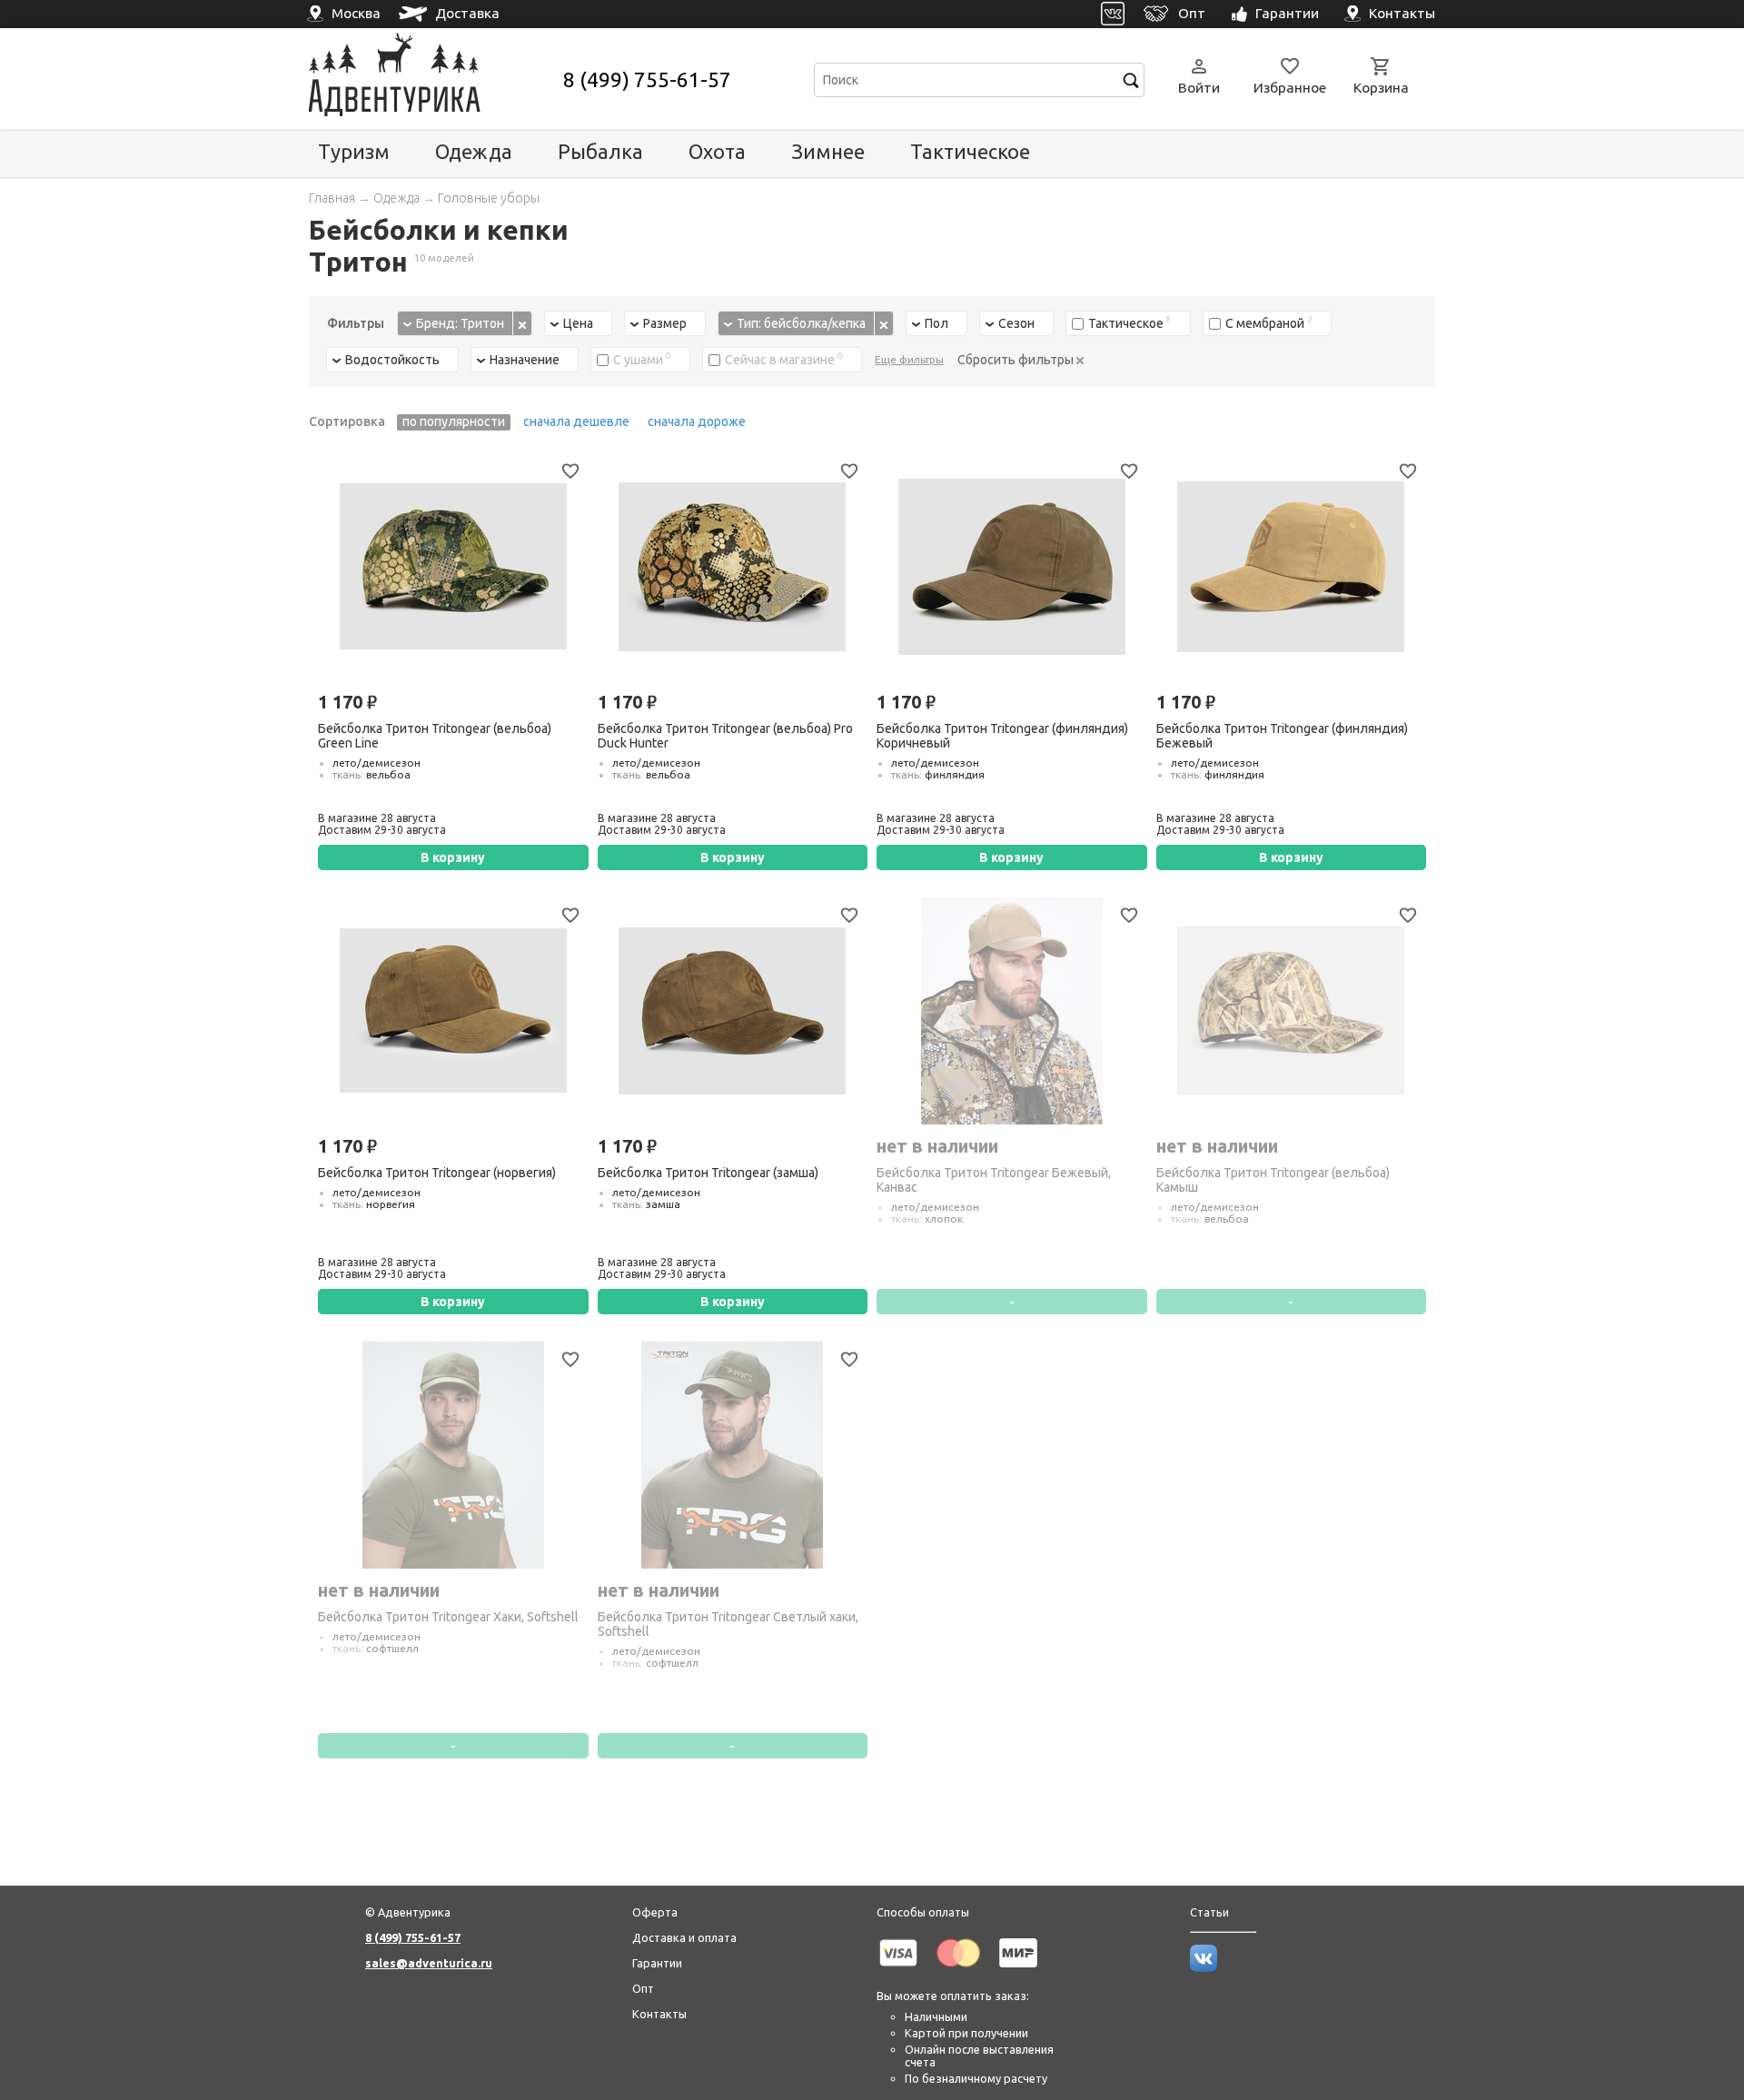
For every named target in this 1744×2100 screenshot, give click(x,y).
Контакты (659, 2014)
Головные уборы (489, 198)
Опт (643, 1988)
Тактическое (970, 151)
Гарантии (657, 1963)
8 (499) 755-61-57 (647, 79)
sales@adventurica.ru (429, 1963)
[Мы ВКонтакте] (1204, 1967)
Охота (717, 151)
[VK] (1113, 14)
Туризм (354, 151)
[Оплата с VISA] (898, 1970)
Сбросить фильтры (1017, 360)
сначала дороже (697, 421)
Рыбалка (600, 151)
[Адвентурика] (434, 79)
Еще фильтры (909, 359)
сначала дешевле (576, 421)
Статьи (1209, 1912)
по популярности (454, 421)
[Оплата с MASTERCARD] (958, 1970)
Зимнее (828, 151)
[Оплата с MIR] (1018, 1970)
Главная (332, 198)
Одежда (474, 151)
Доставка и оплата (684, 1937)
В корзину (453, 857)
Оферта (655, 1912)
